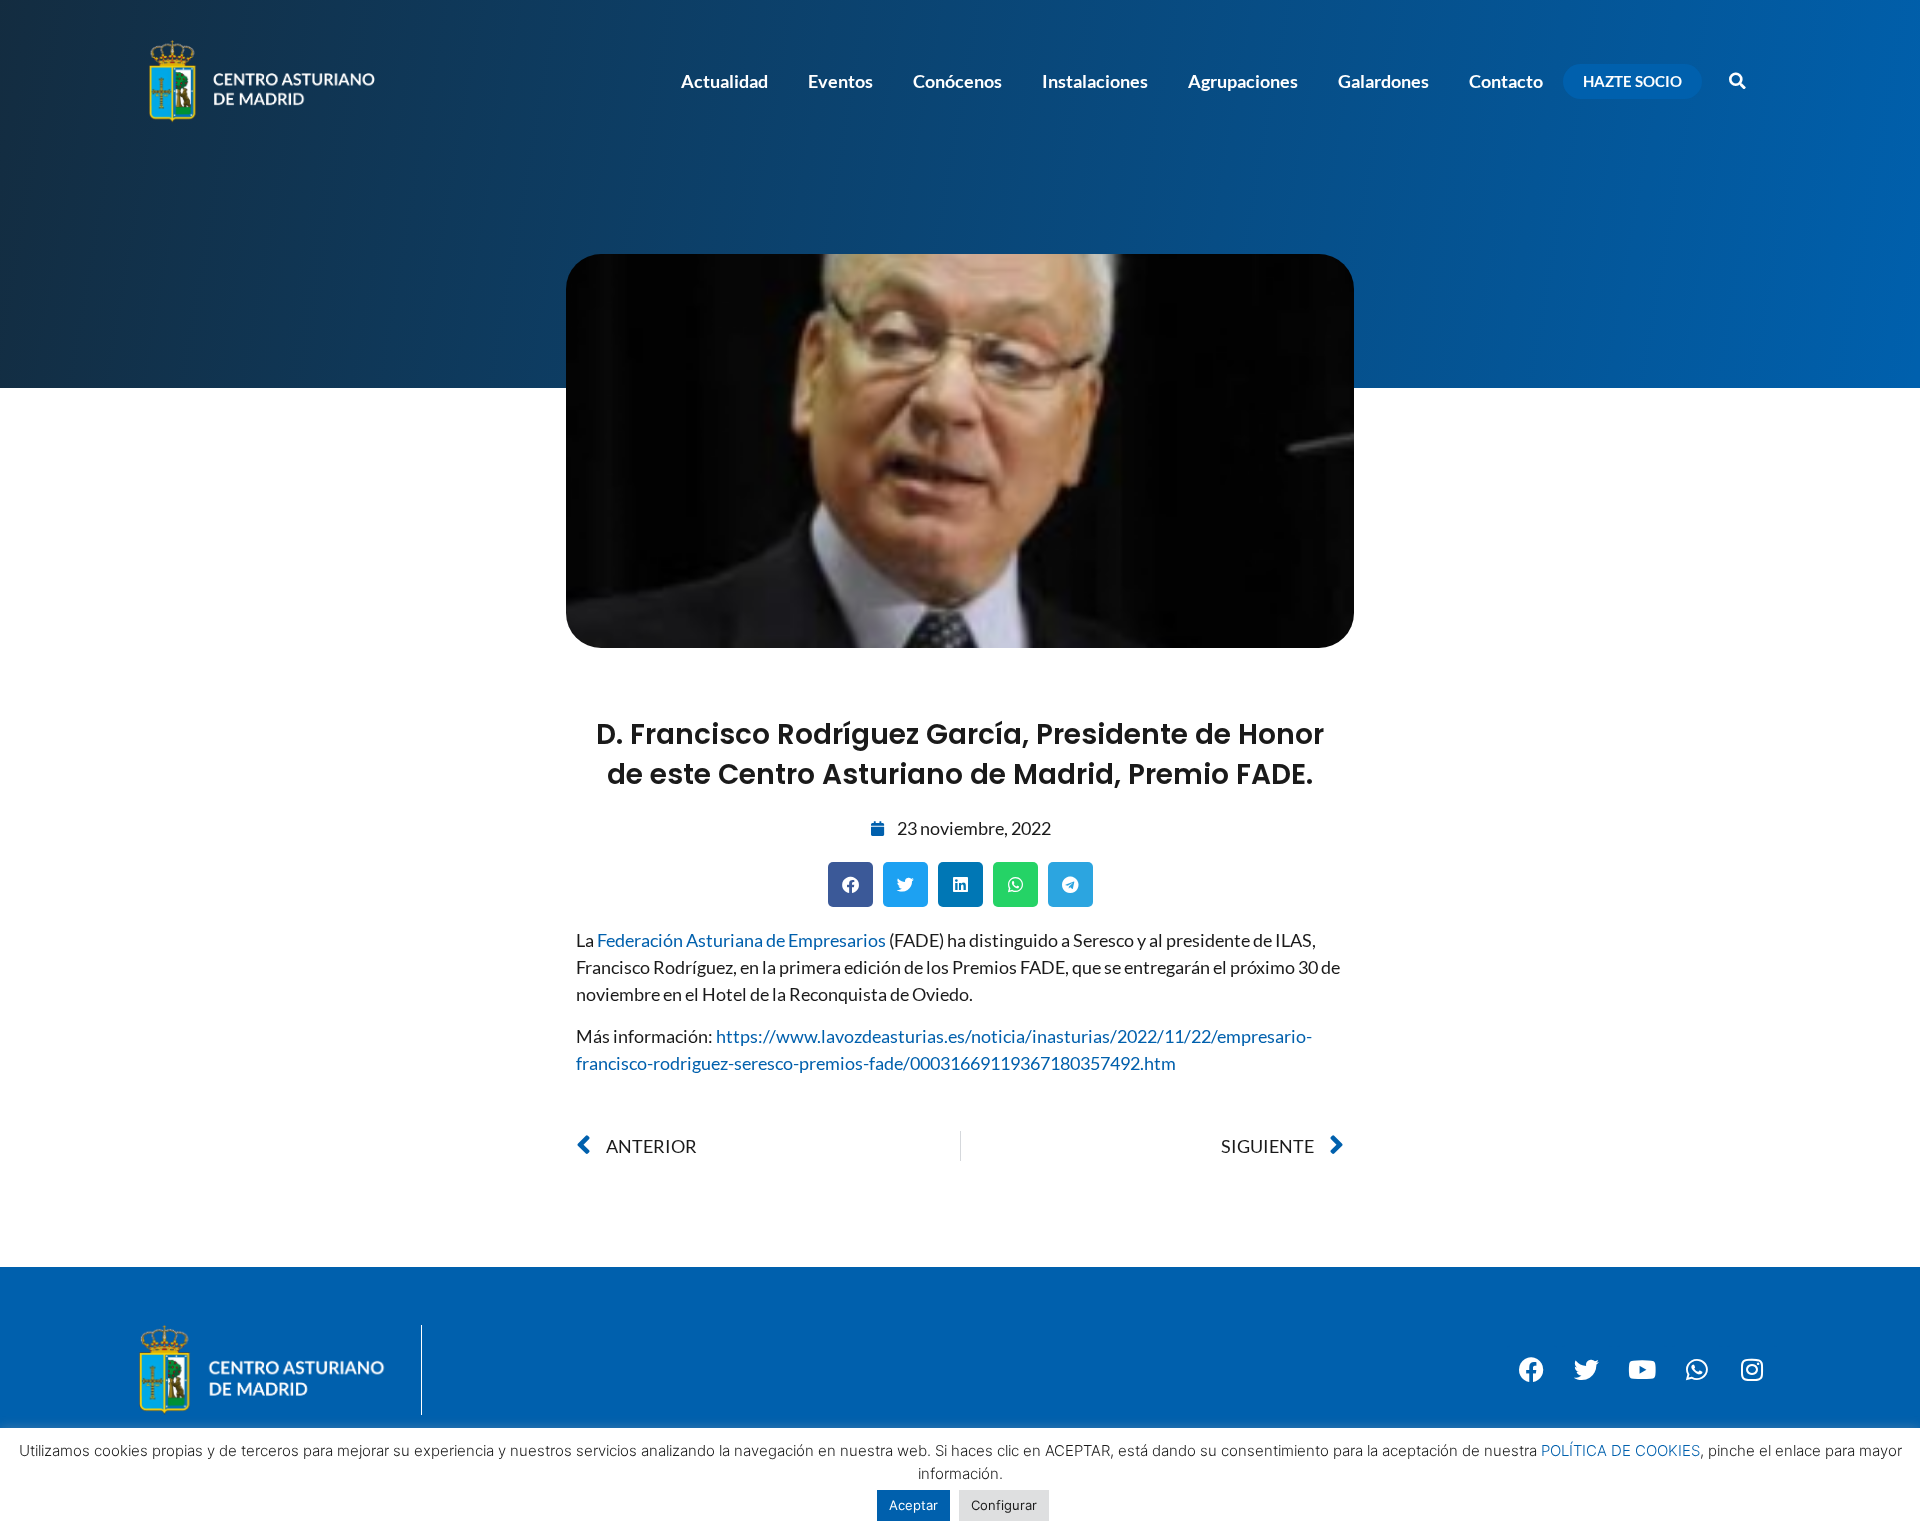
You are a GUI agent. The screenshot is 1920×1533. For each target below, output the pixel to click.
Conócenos (957, 81)
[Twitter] (1587, 1370)
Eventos (840, 81)
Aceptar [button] (913, 1505)
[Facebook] (1532, 1370)
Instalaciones (1095, 81)
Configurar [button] (1004, 1505)
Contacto (1506, 81)
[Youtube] (1642, 1370)
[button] (1737, 81)
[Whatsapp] (1697, 1370)
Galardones (1383, 81)
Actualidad (724, 81)
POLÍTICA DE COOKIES (1620, 1450)
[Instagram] (1752, 1370)
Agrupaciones (1243, 81)
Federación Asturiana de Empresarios (741, 940)
